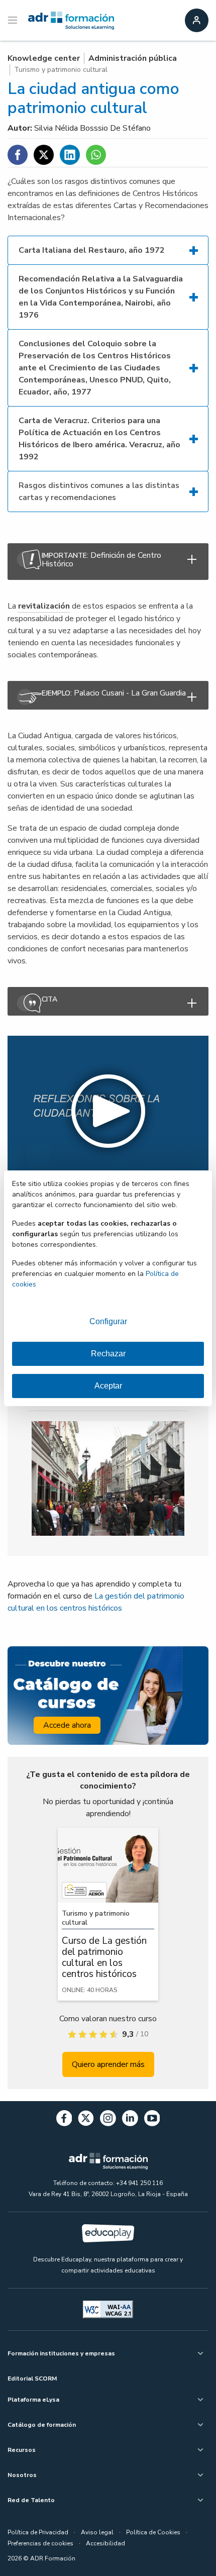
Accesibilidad (105, 2543)
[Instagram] (108, 2120)
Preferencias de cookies (40, 2543)
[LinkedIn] (130, 2120)
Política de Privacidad (38, 2532)
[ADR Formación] (71, 21)
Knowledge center (44, 58)
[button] (108, 1111)
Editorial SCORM (32, 2379)
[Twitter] (86, 2120)
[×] (108, 1001)
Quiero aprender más (108, 2064)
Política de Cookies (153, 2532)
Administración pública (133, 58)
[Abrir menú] (14, 21)
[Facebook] (64, 2120)
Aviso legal (97, 2532)
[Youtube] (152, 2120)
